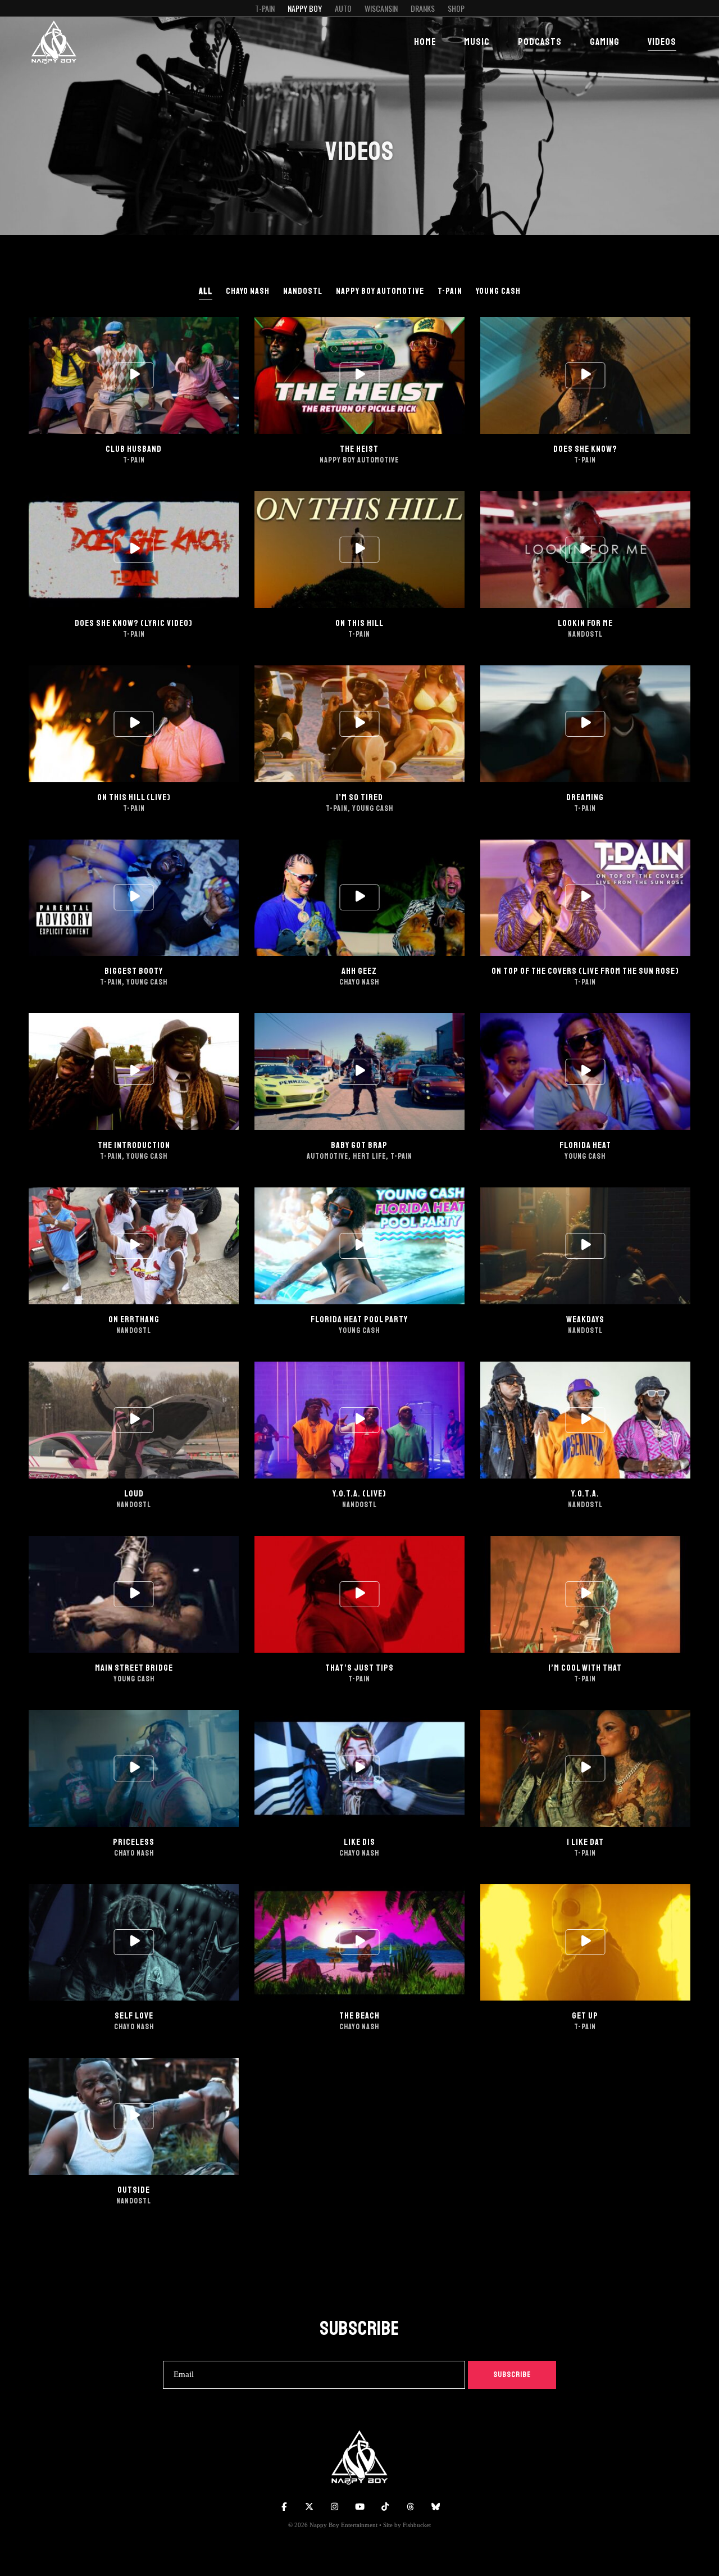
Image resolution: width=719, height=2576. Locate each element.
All (206, 291)
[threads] (410, 2507)
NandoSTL (303, 291)
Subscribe (512, 2375)
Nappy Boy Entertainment (343, 2525)
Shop (456, 8)
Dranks (423, 8)
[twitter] (309, 2507)
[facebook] (284, 2507)
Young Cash (498, 291)
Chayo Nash (248, 291)
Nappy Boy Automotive (380, 291)
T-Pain (265, 8)
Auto (343, 8)
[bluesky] (435, 2507)
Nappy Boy (305, 8)
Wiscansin (381, 8)
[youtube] (359, 2507)
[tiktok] (385, 2507)
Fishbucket (417, 2525)
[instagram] (334, 2507)
